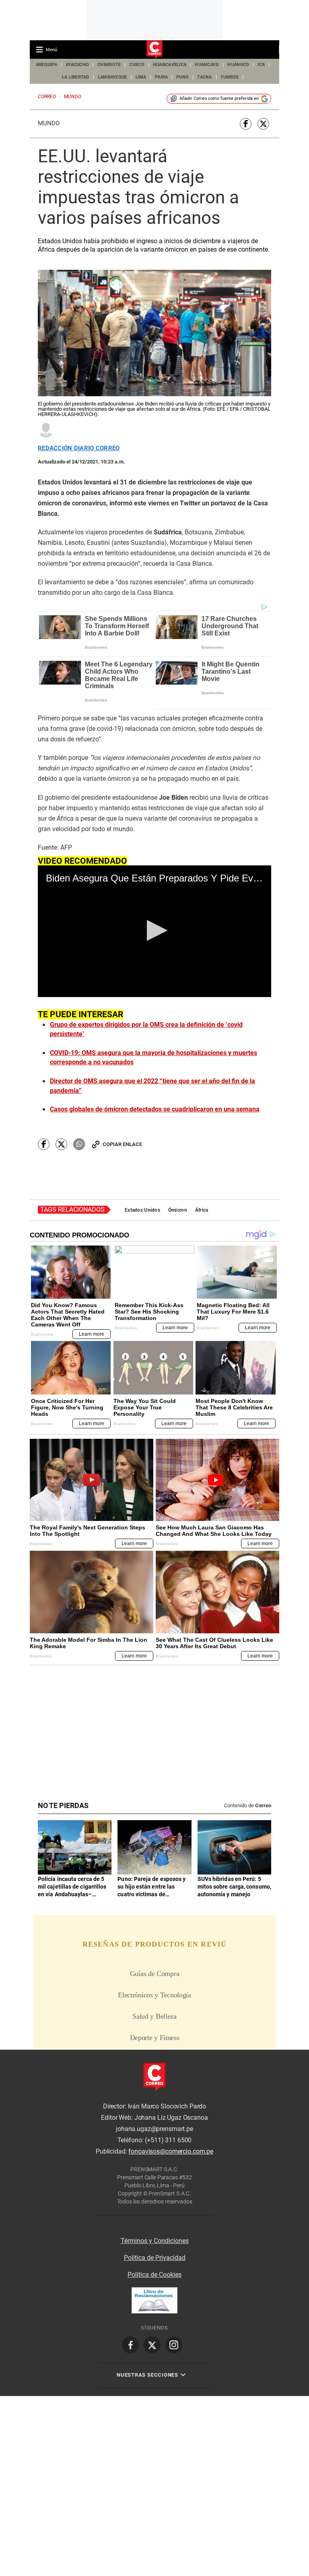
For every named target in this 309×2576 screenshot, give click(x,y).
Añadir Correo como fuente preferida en (219, 98)
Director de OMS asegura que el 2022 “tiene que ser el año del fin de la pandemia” (152, 1086)
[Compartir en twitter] (263, 124)
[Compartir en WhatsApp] (79, 1144)
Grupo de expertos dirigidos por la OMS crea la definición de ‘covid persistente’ (146, 1029)
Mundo (49, 123)
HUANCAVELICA (170, 65)
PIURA (161, 77)
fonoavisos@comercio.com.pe (171, 2151)
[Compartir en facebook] (246, 124)
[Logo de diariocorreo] (154, 50)
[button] (155, 930)
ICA (261, 65)
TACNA (204, 77)
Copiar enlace (122, 1144)
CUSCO (137, 65)
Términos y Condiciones (155, 2241)
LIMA (141, 77)
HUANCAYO (207, 65)
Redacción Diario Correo (79, 448)
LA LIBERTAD (76, 77)
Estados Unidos (142, 1210)
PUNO (182, 77)
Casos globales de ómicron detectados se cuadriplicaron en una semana (155, 1109)
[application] (154, 931)
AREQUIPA (46, 65)
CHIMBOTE (109, 65)
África (202, 1210)
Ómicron (178, 1210)
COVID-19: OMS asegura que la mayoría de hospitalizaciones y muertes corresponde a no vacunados (153, 1058)
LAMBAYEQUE (112, 77)
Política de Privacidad (155, 2258)
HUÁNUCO (238, 65)
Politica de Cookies (154, 2275)
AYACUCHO (77, 65)
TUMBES (230, 77)
